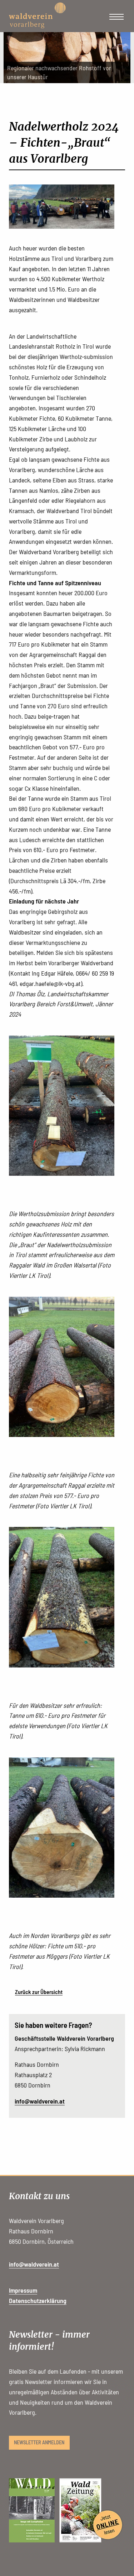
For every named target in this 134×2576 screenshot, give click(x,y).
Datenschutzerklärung (38, 2301)
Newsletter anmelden (39, 2442)
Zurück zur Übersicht (39, 1992)
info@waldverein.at (40, 2101)
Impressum (23, 2290)
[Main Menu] (116, 17)
